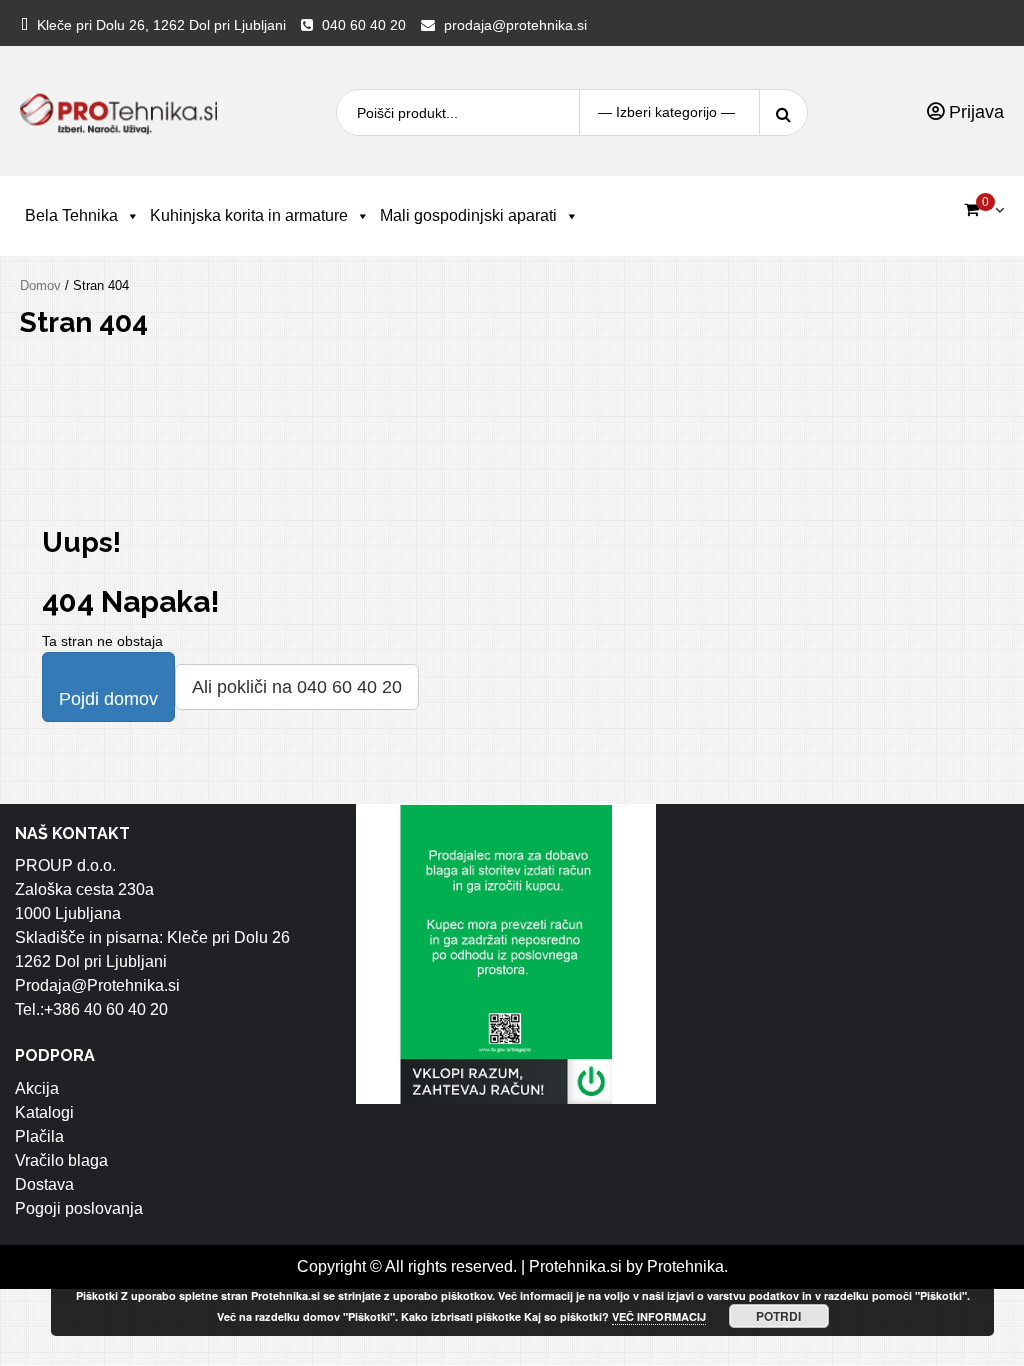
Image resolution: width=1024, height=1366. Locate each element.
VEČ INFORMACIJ (659, 1316)
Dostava (44, 1184)
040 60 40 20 (364, 25)
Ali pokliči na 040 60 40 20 (297, 687)
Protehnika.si (575, 1266)
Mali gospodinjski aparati (468, 215)
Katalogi (44, 1112)
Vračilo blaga (61, 1160)
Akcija (37, 1088)
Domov (40, 285)
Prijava (974, 112)
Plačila (39, 1136)
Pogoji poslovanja (79, 1208)
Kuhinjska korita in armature (249, 215)
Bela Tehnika (71, 215)
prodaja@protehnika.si (515, 25)
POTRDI (778, 1316)
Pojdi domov (108, 699)
